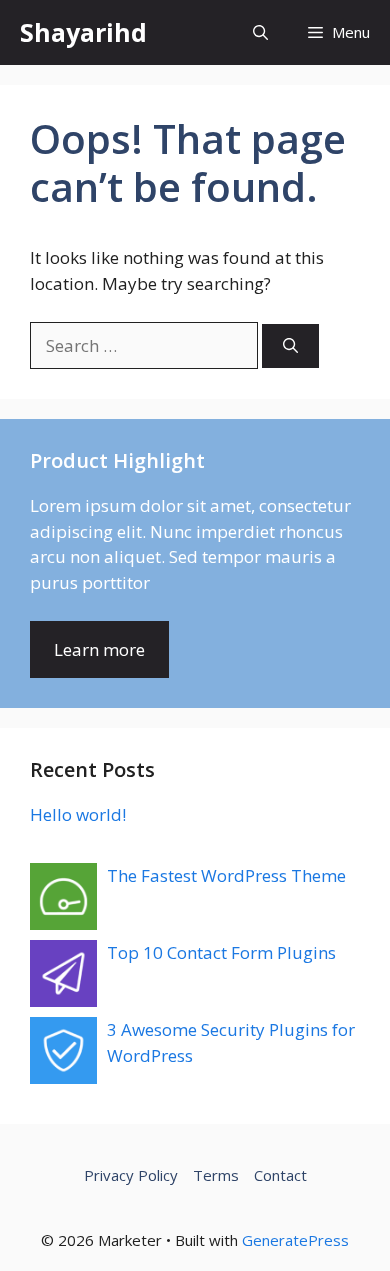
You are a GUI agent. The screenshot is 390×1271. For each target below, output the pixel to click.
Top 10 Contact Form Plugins (221, 952)
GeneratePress (295, 1240)
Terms (216, 1175)
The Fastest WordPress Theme (226, 875)
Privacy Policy (131, 1175)
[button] (260, 32)
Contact (280, 1175)
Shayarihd (83, 32)
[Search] (290, 346)
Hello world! (78, 814)
